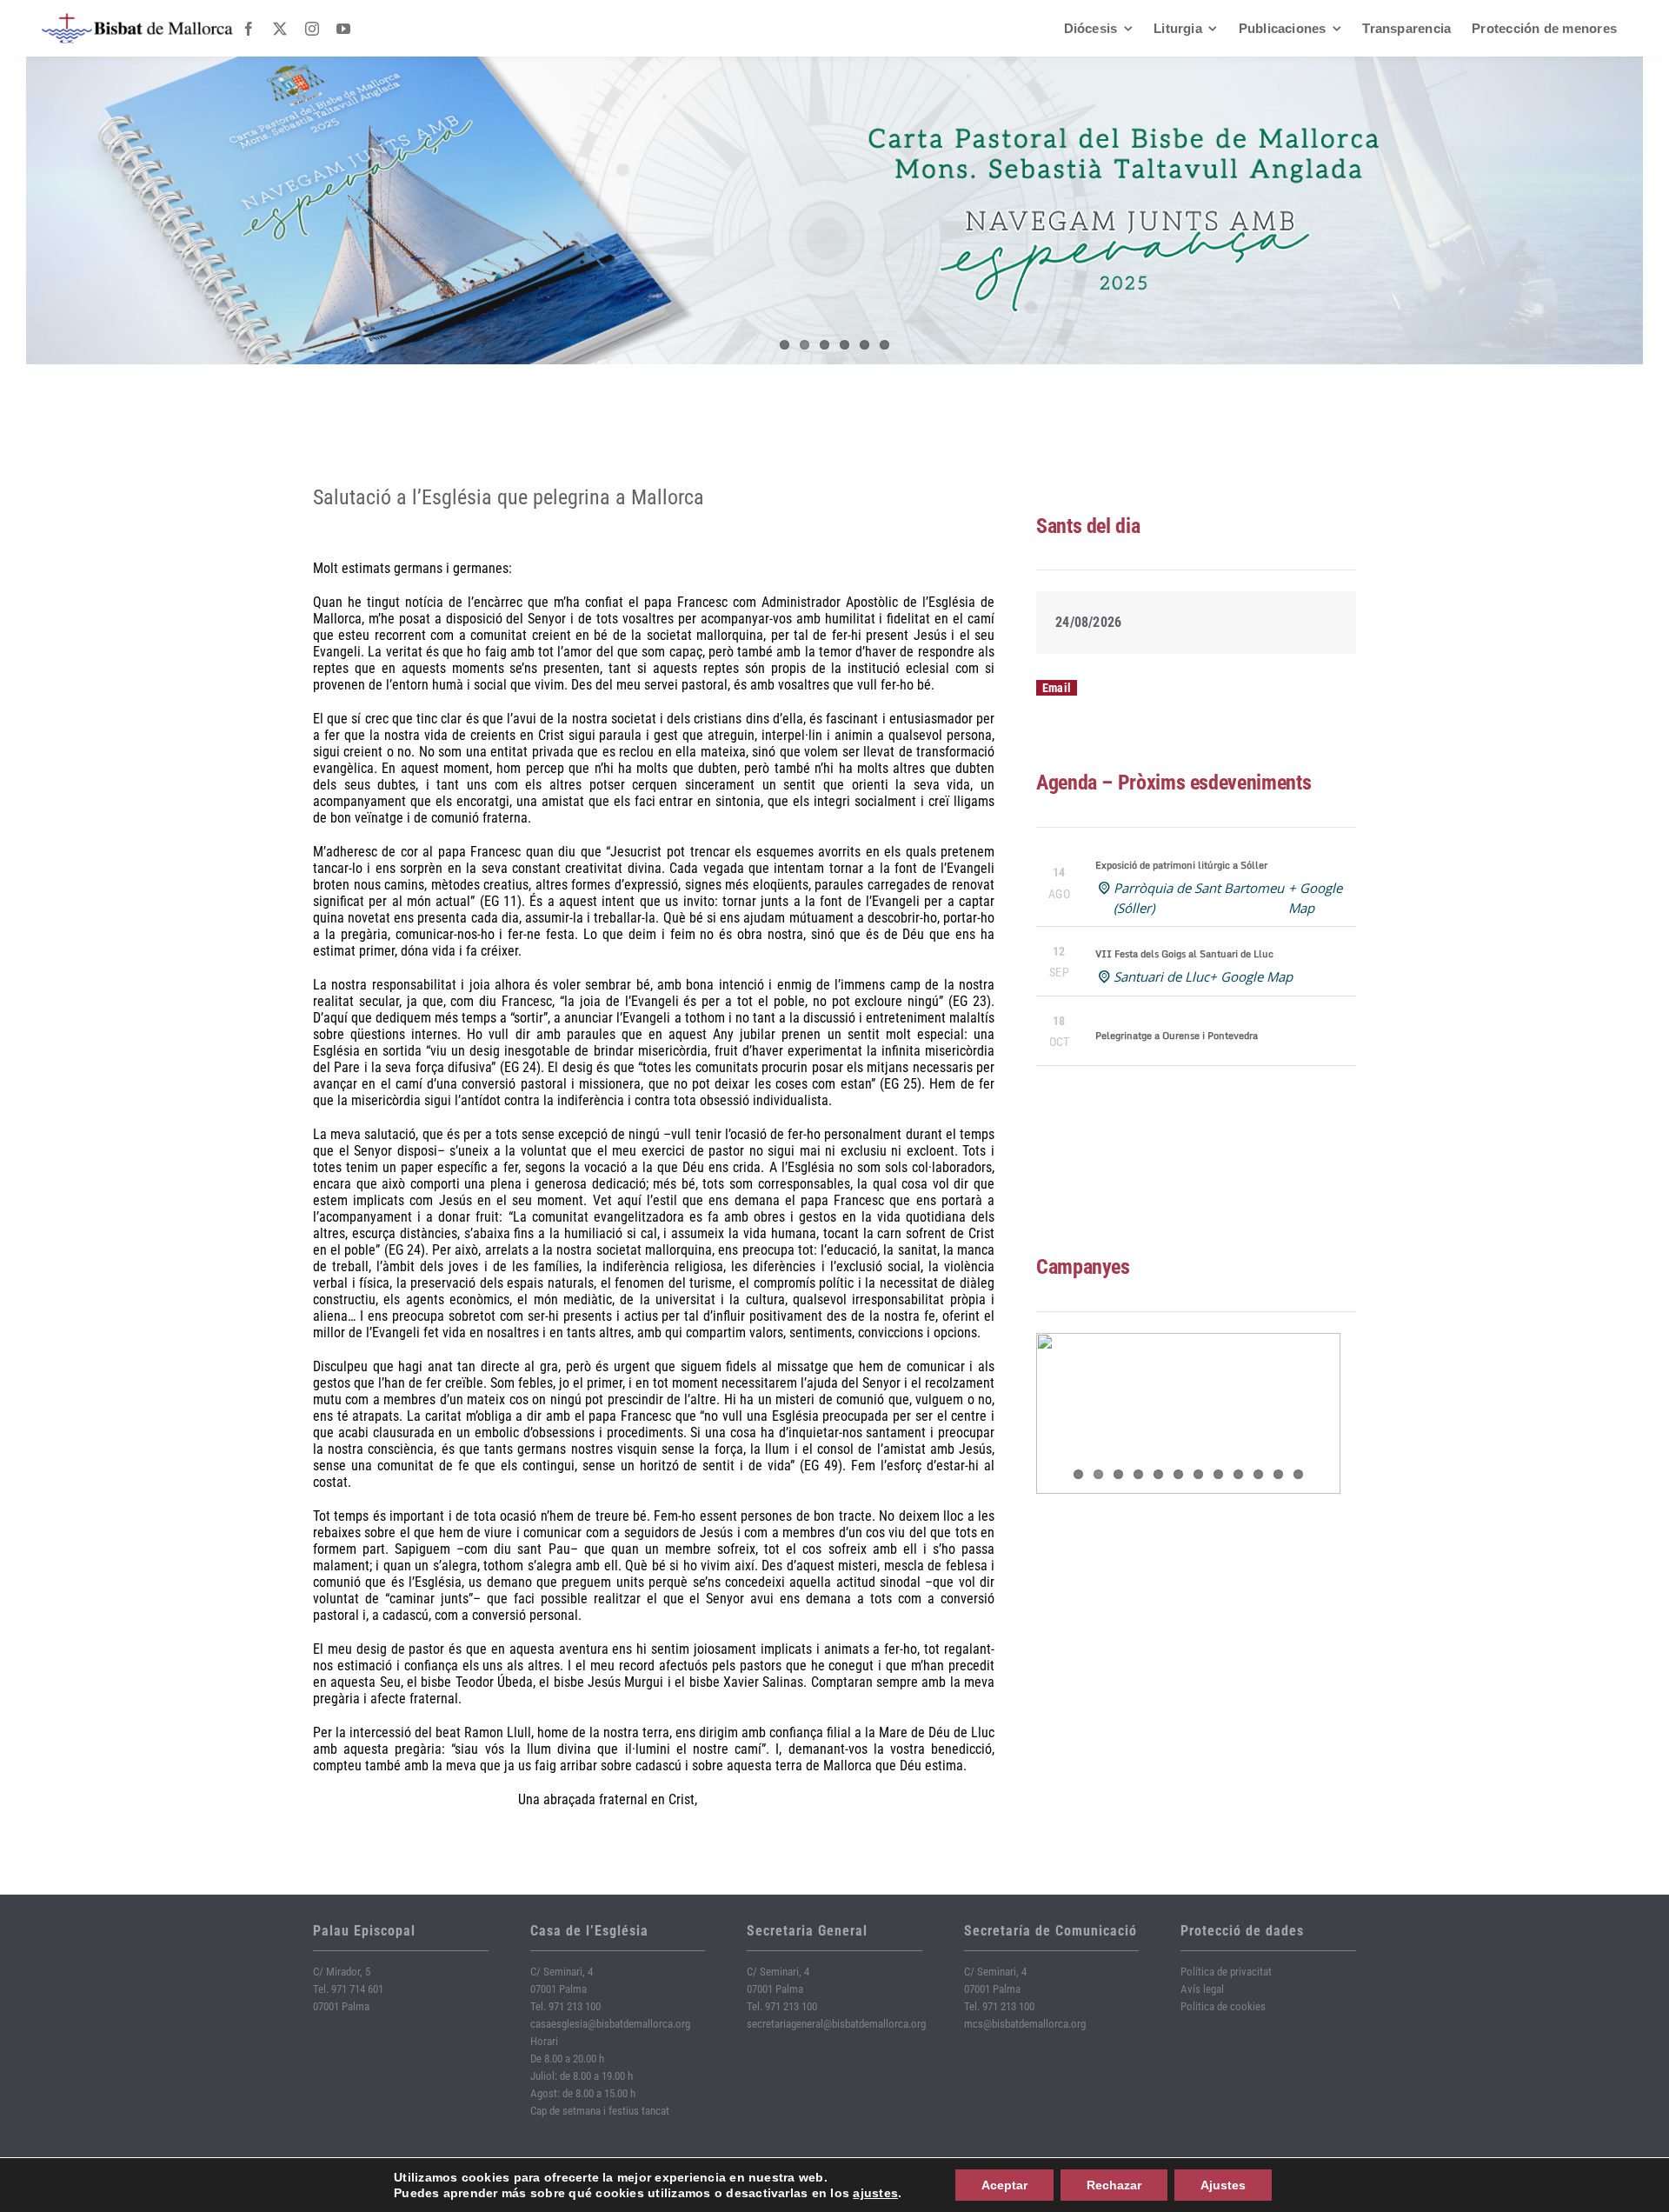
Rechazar (1114, 2185)
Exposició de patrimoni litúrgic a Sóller (1181, 865)
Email (1057, 688)
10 (1258, 1474)
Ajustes (1223, 2185)
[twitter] (280, 29)
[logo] (137, 20)
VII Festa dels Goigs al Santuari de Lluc (1184, 954)
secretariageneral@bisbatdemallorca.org (836, 2024)
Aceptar (1004, 2185)
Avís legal (1202, 1989)
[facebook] (249, 29)
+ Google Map (1251, 976)
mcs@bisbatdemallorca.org (1025, 2024)
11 (1278, 1474)
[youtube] (343, 29)
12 (1298, 1474)
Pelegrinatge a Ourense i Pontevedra (1177, 1036)
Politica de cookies (1223, 2006)
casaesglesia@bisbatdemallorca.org (610, 2024)
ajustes (875, 2193)
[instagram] (312, 29)
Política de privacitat (1226, 1972)
